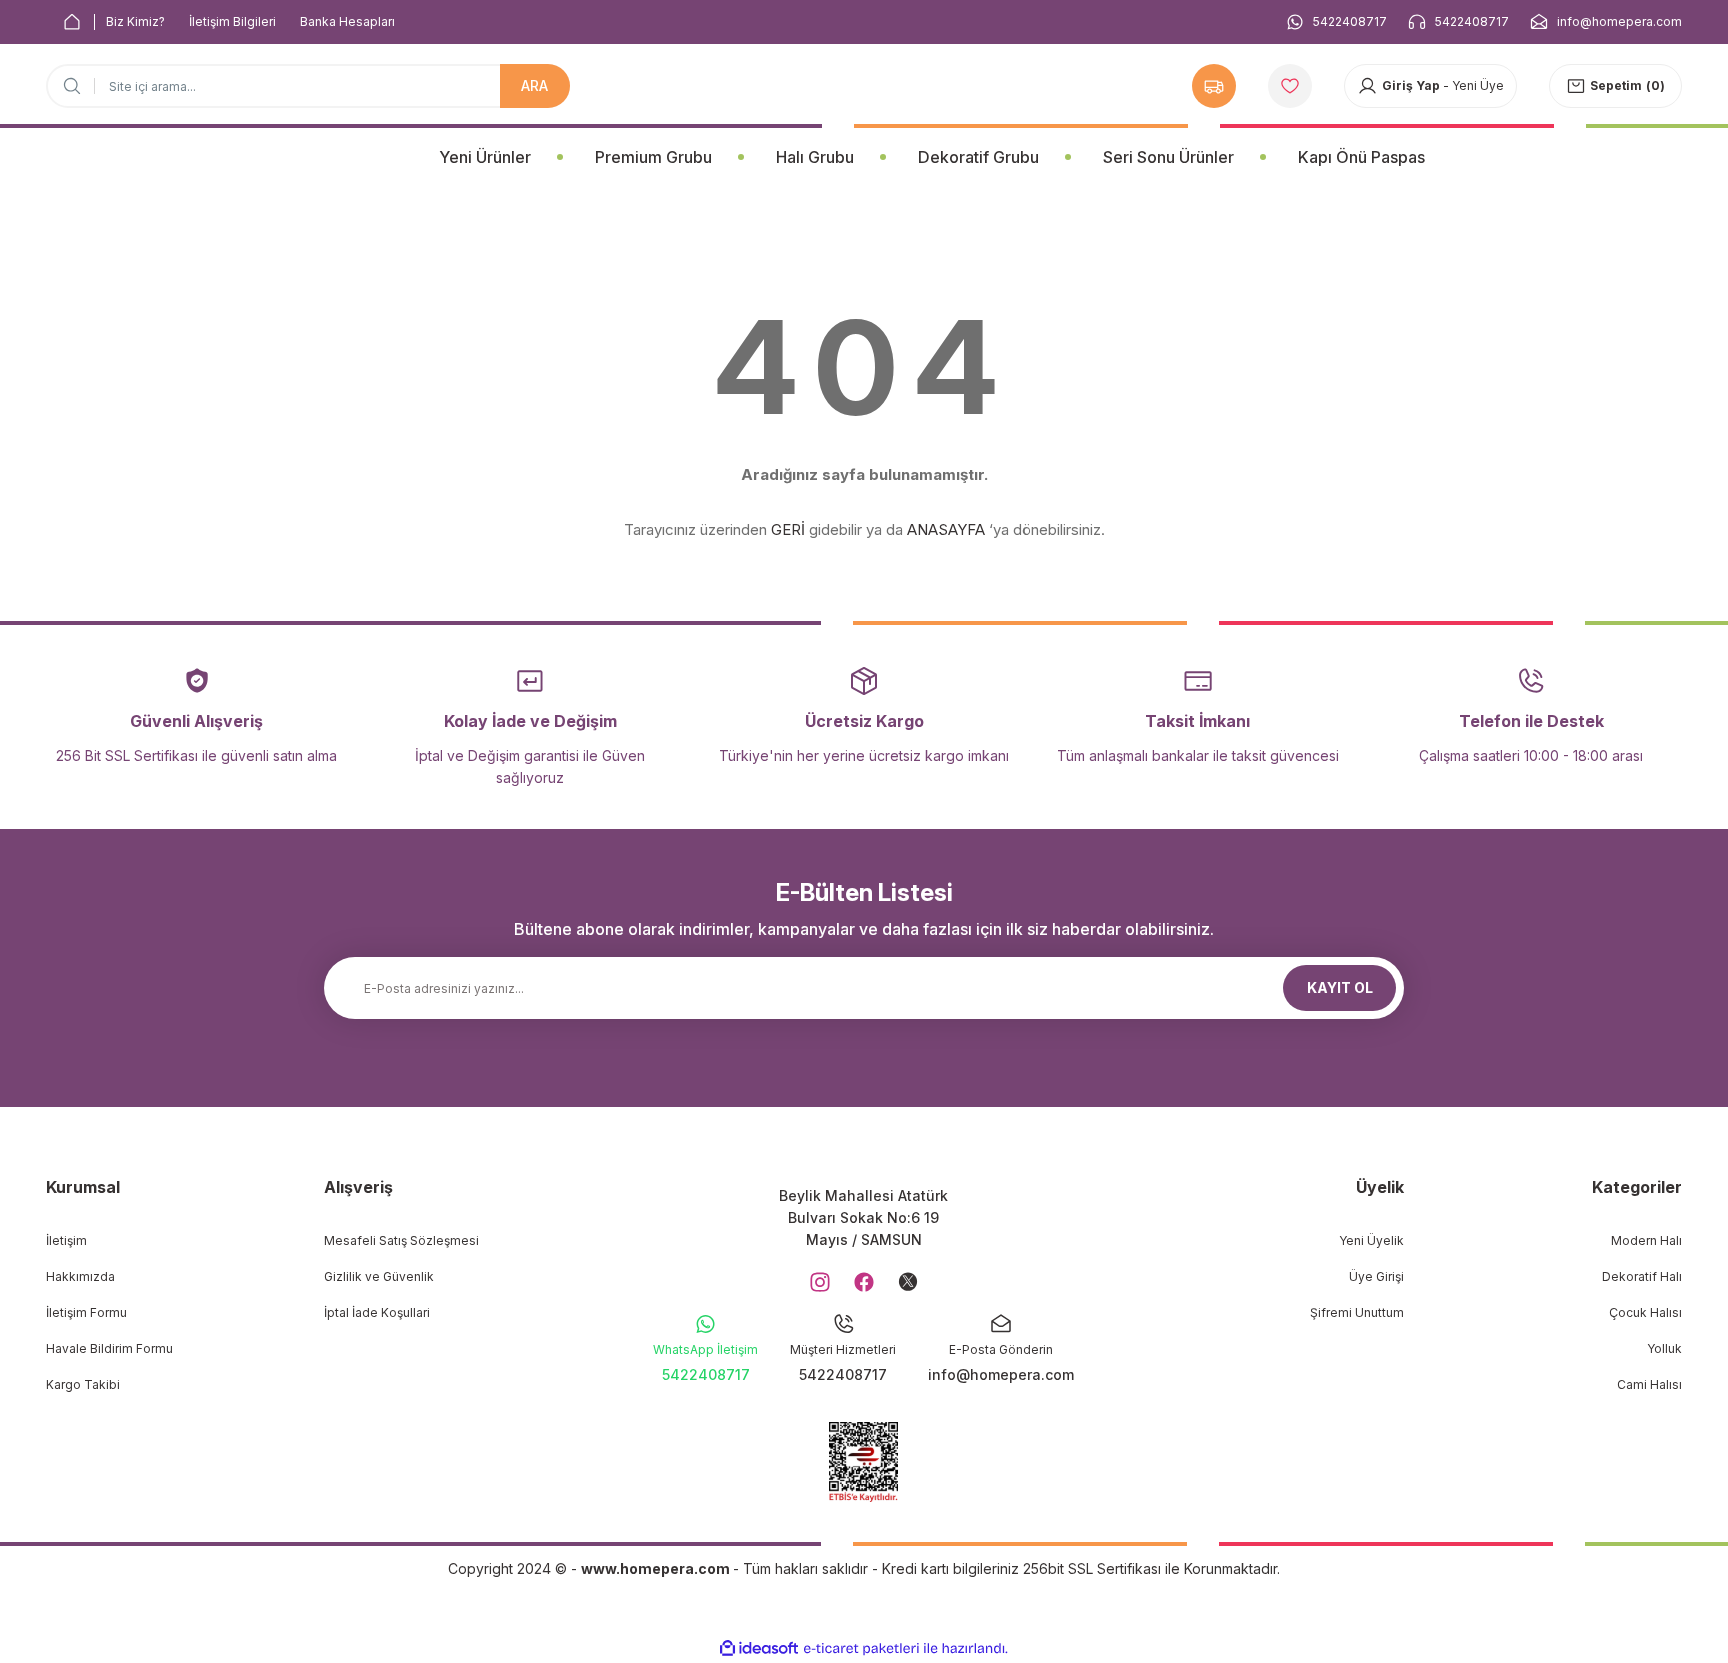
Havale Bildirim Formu (109, 1348)
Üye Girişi (1376, 1276)
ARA (534, 85)
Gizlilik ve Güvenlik (379, 1276)
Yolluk (1664, 1348)
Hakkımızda (80, 1276)
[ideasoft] (759, 1648)
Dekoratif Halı (1642, 1276)
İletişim (66, 1240)
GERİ (788, 529)
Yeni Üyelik (1371, 1240)
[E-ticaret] (861, 1649)
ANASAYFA (946, 529)
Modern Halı (1646, 1240)
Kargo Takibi (83, 1384)
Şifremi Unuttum (1357, 1312)
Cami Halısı (1649, 1384)
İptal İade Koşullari (377, 1312)
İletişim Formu (86, 1312)
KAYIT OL (1340, 987)
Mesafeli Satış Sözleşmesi (401, 1240)
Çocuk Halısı (1645, 1312)
